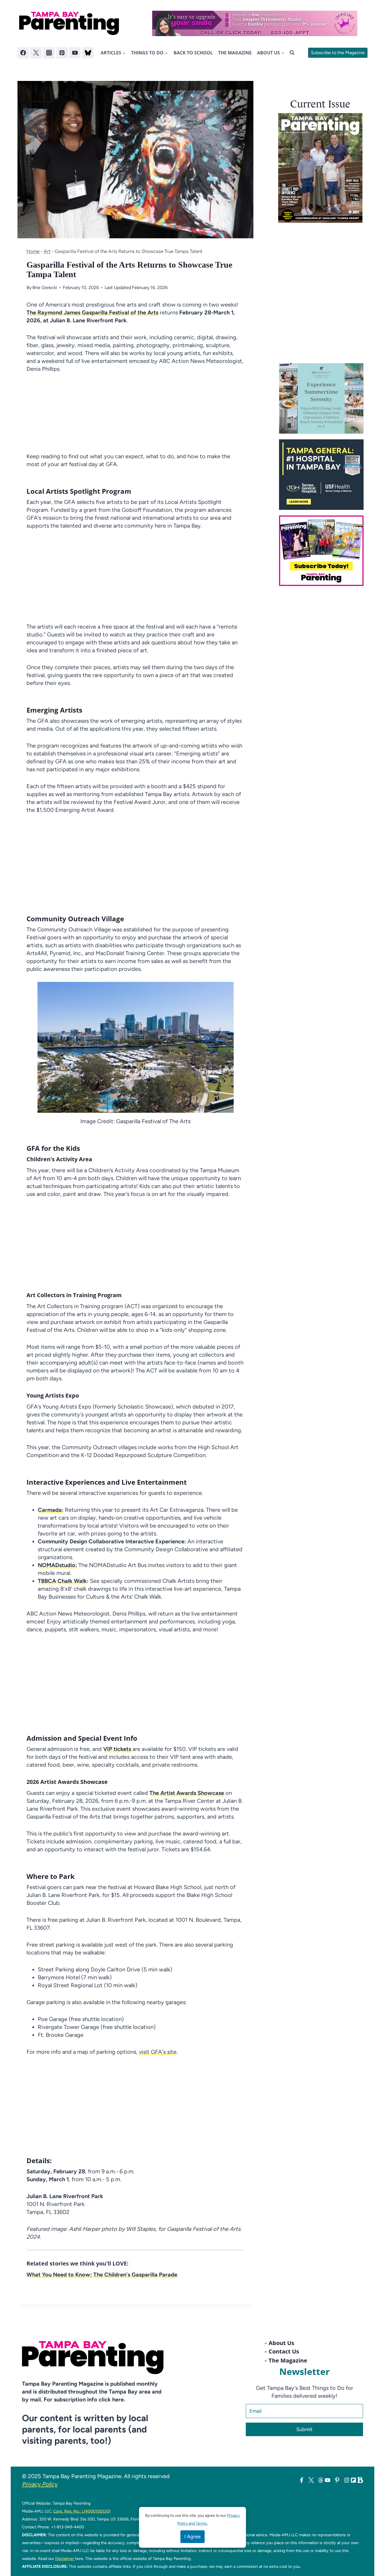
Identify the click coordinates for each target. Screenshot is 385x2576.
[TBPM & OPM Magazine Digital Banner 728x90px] (255, 23)
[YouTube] (75, 53)
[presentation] (320, 168)
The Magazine (235, 53)
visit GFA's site (157, 2052)
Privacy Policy (40, 2484)
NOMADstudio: (57, 1565)
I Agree (193, 2537)
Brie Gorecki (45, 287)
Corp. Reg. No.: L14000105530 (81, 2511)
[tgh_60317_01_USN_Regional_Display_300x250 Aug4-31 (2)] (323, 475)
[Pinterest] (62, 53)
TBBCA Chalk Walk (62, 1581)
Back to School (193, 53)
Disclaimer (65, 2559)
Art (47, 251)
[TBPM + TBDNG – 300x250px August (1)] (323, 398)
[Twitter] (36, 53)
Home (33, 251)
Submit (304, 2429)
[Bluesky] (88, 53)
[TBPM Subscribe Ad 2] (323, 551)
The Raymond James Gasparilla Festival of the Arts (92, 312)
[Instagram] (49, 53)
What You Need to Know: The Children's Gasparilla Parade (103, 2275)
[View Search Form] (292, 53)
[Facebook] (23, 53)
